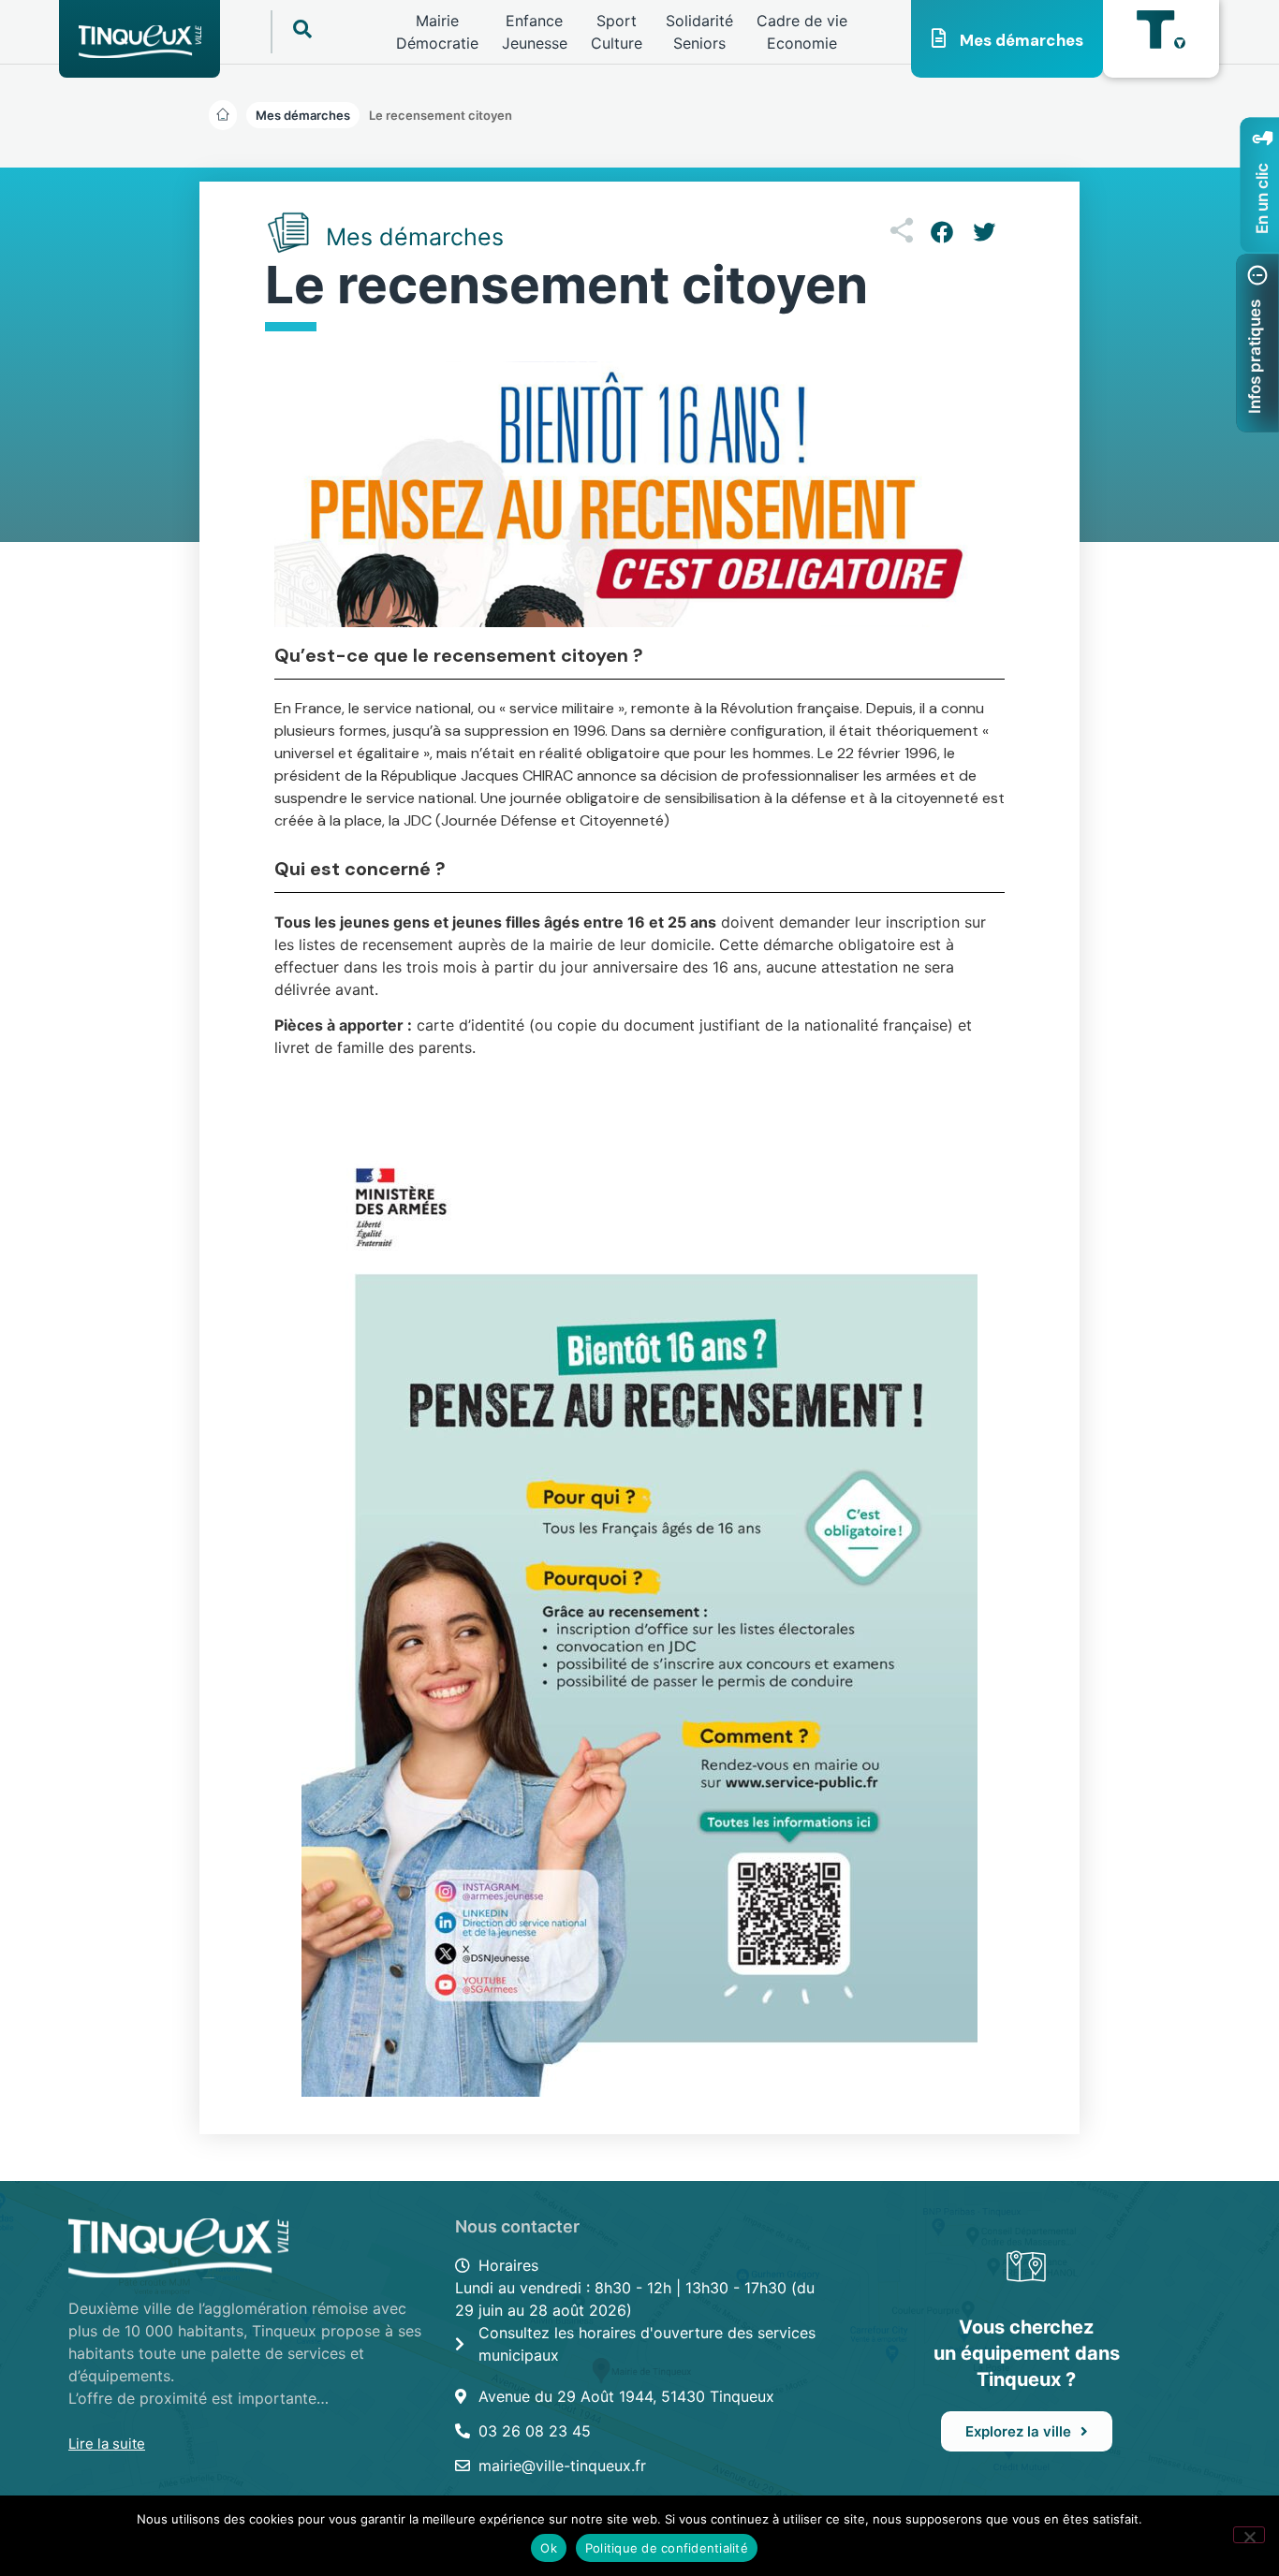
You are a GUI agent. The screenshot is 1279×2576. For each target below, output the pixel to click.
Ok (549, 2548)
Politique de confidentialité (667, 2548)
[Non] (1249, 2535)
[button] (441, 115)
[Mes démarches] (939, 38)
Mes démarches (1022, 40)
